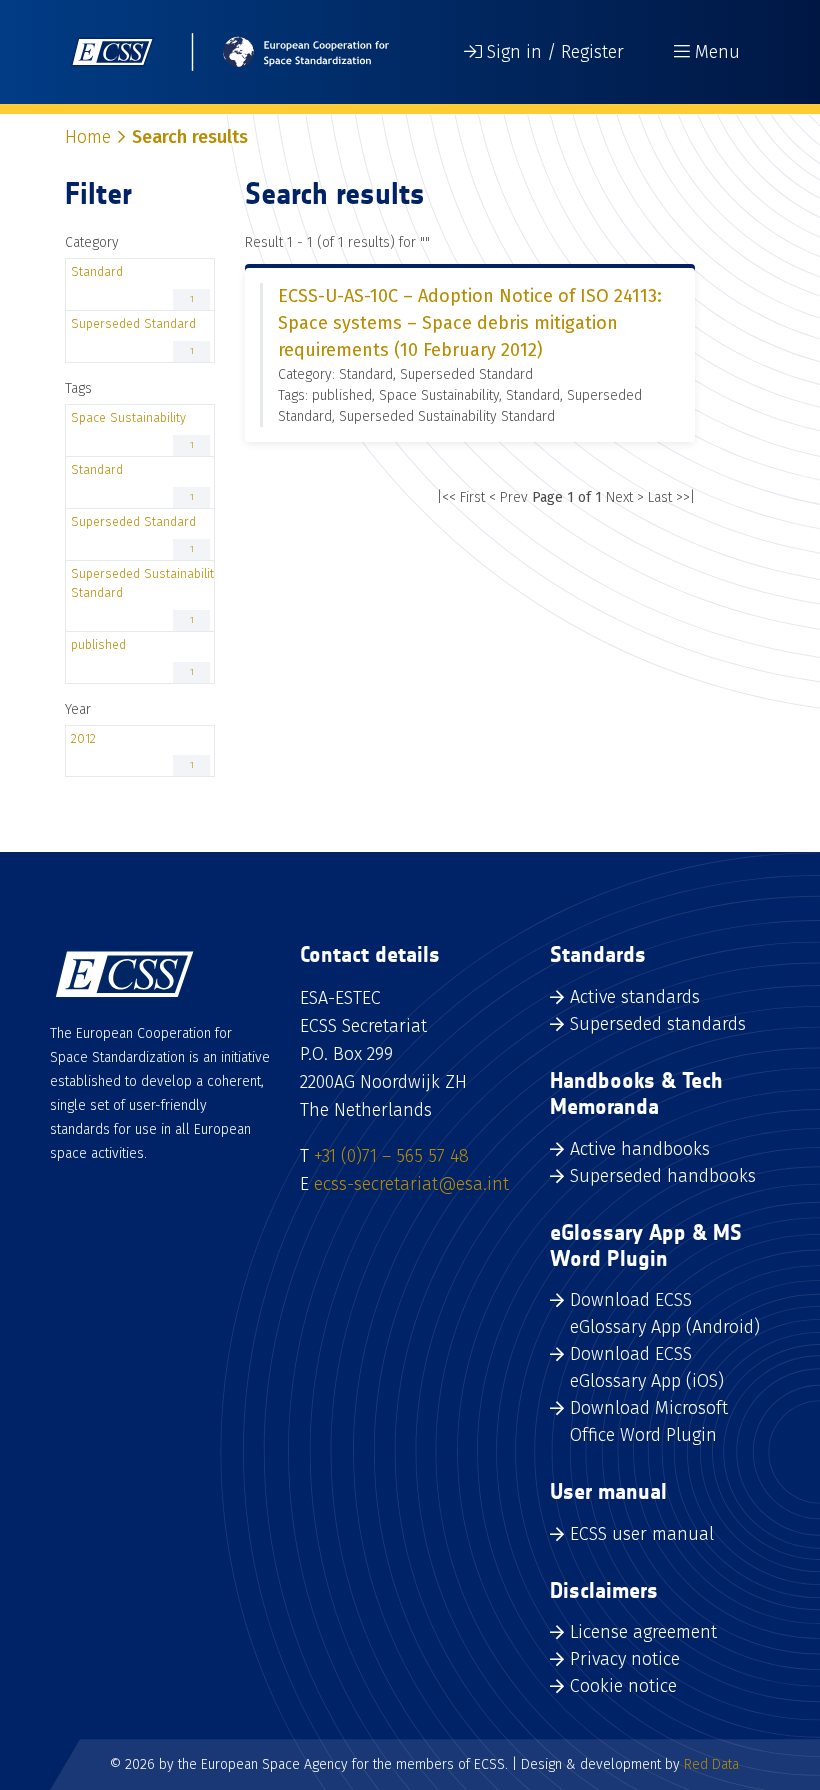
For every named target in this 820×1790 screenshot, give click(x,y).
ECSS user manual (642, 1534)
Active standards (635, 997)
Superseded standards (658, 1024)
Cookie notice (623, 1686)
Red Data (711, 1764)
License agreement (643, 1632)
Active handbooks (640, 1149)
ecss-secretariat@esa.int (411, 1184)
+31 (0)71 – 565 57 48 (391, 1156)
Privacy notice (625, 1659)
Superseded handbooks (663, 1176)
